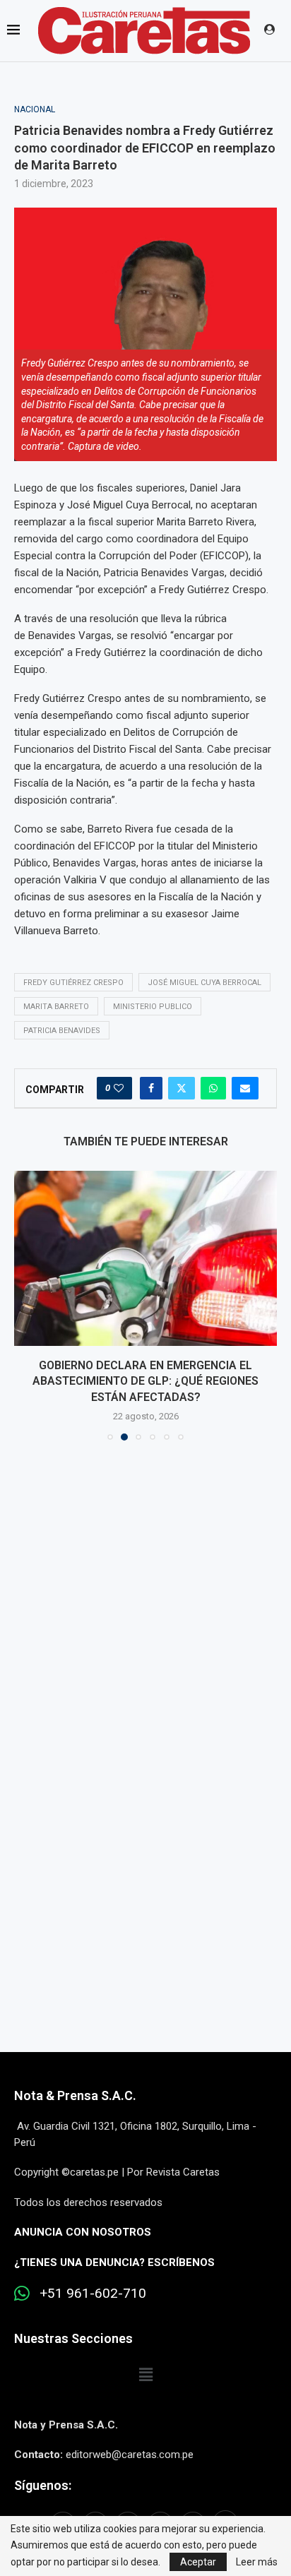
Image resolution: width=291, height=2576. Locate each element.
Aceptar (198, 2562)
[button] (26, 1305)
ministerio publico (153, 1007)
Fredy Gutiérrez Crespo (73, 983)
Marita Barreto (56, 1007)
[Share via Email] (245, 1088)
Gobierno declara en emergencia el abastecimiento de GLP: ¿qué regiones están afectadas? (145, 1381)
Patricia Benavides (62, 1031)
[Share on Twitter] (182, 1088)
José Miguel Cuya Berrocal (204, 983)
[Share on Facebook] (151, 1088)
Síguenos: (43, 2485)
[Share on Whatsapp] (213, 1088)
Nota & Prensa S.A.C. (75, 2095)
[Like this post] (119, 1088)
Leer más (257, 2562)
